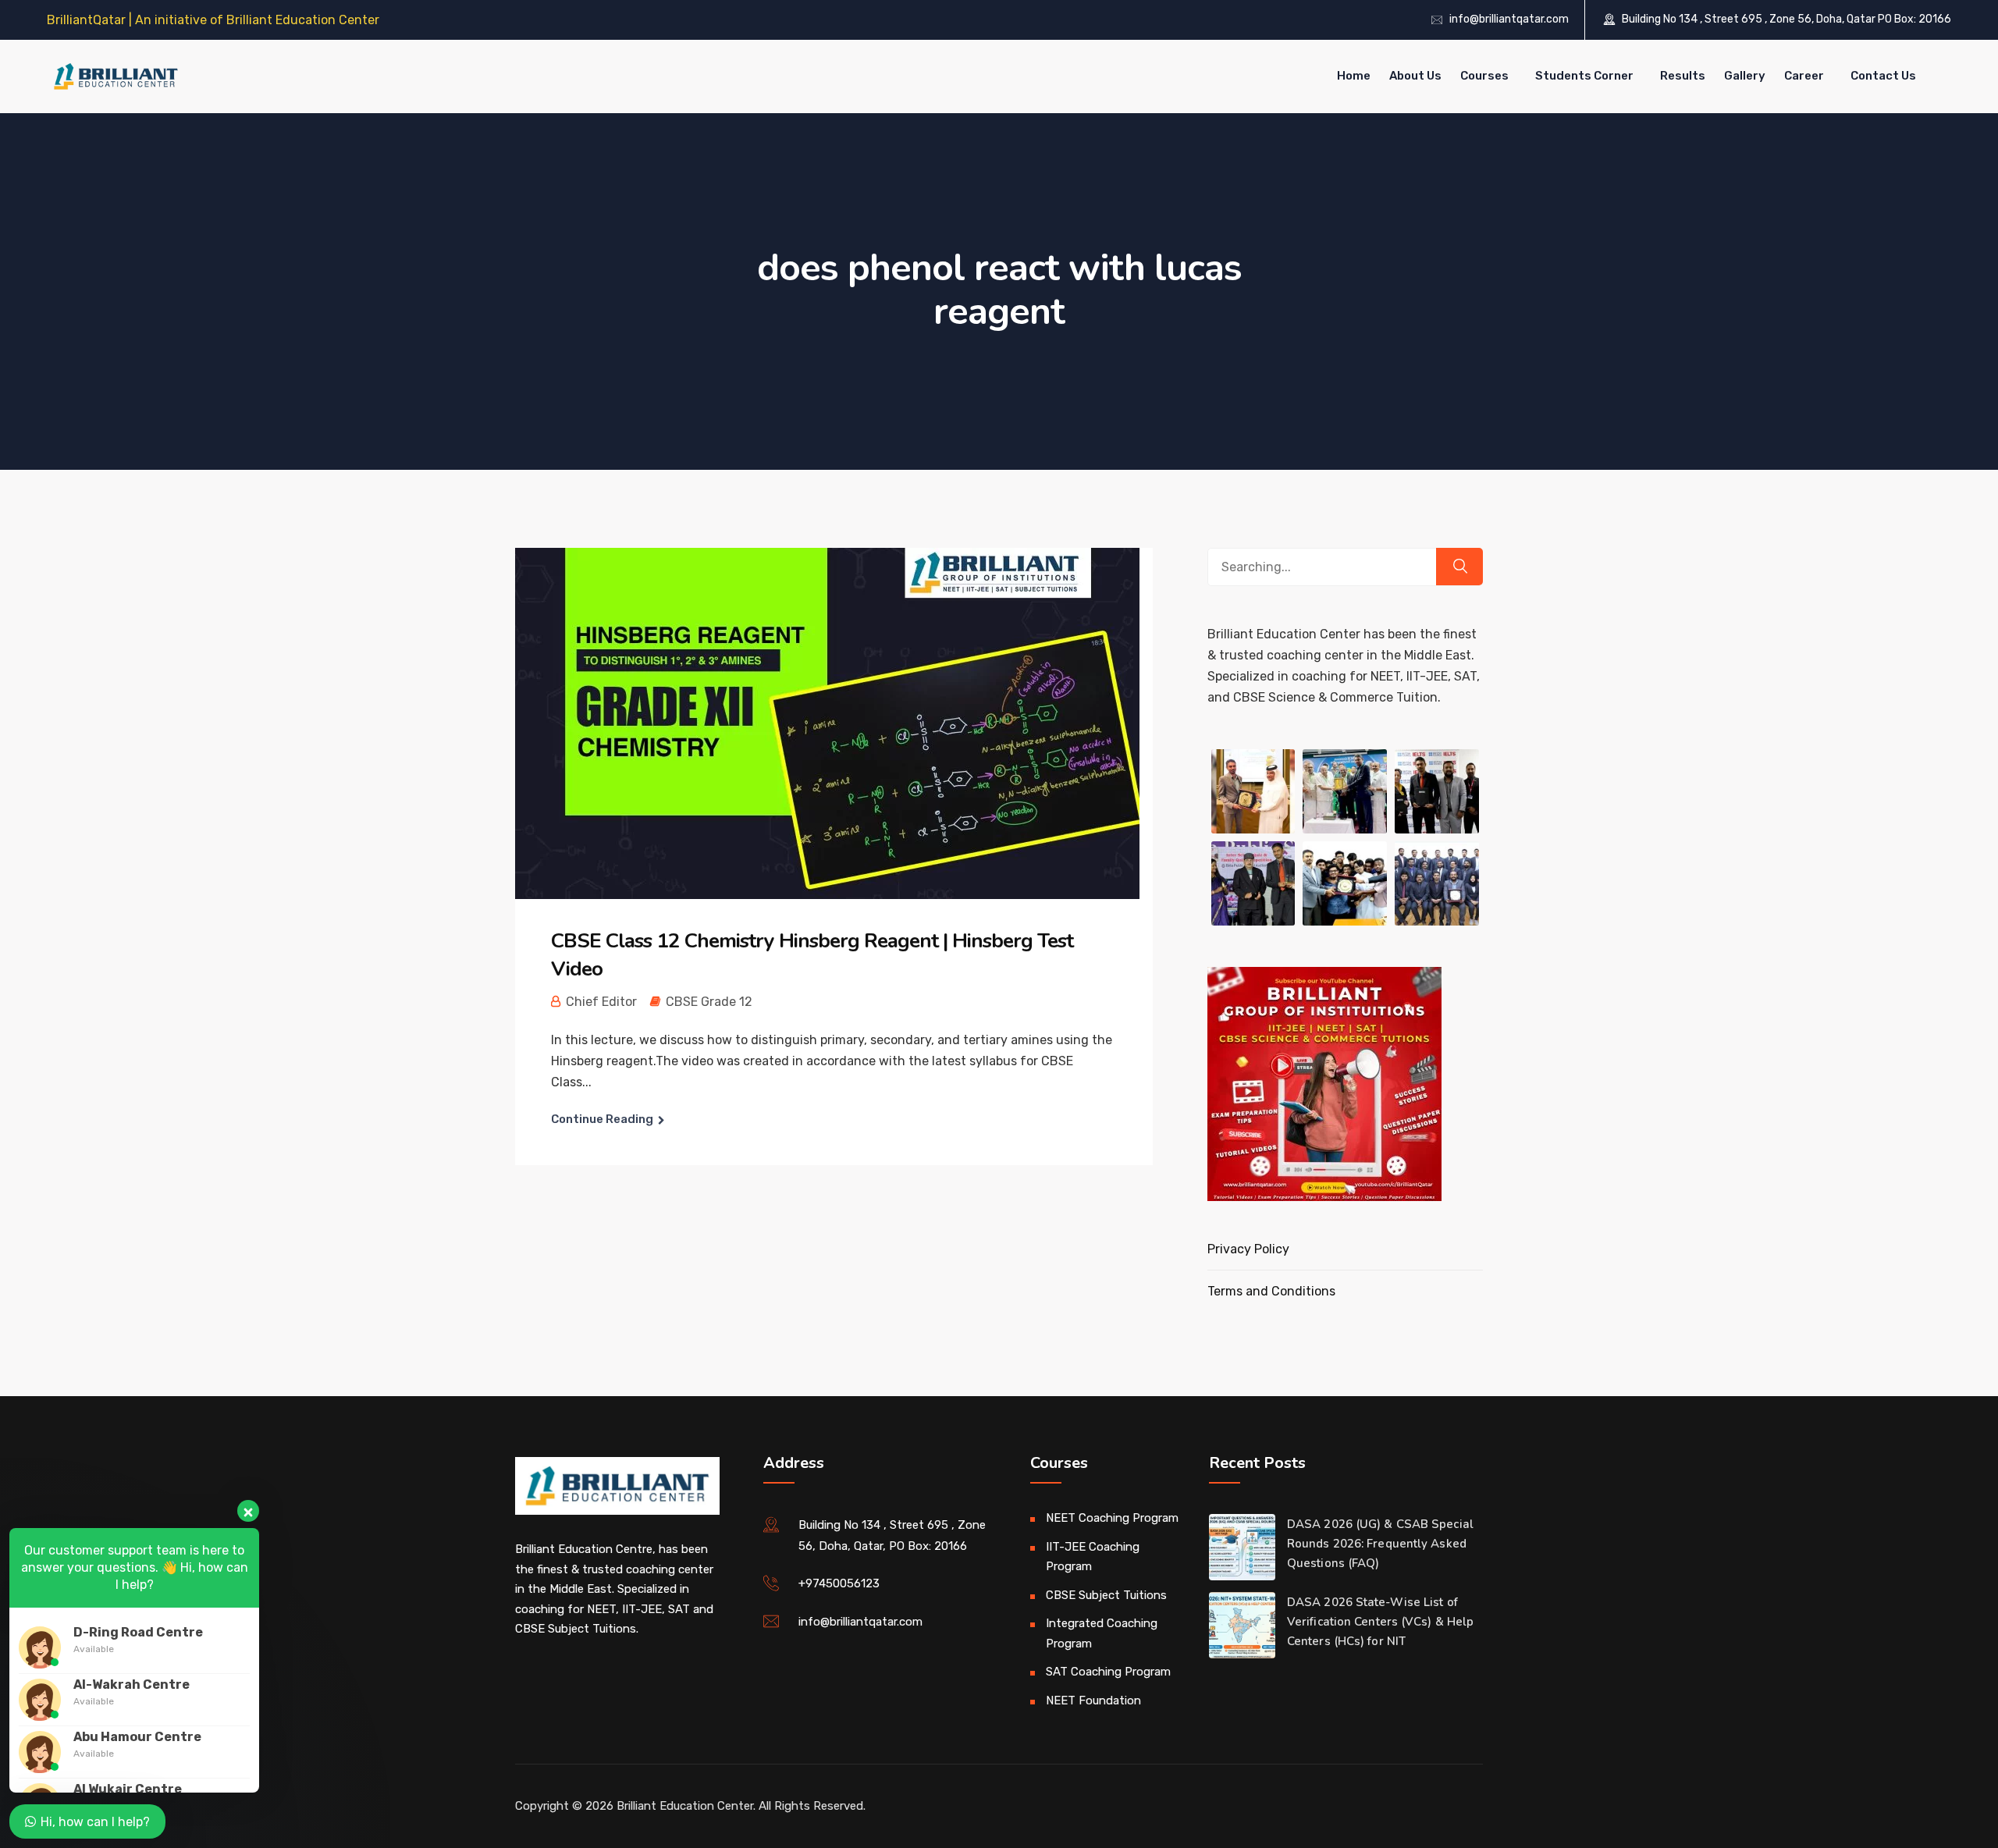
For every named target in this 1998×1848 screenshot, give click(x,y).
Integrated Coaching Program (1102, 1633)
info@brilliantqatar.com (1509, 19)
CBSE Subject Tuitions (1106, 1595)
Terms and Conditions (1271, 1291)
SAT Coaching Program (1108, 1672)
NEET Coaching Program (1112, 1518)
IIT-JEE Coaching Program (1093, 1557)
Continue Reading (602, 1119)
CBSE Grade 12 (709, 1002)
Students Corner (1584, 76)
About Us (1415, 76)
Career (1804, 76)
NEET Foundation (1093, 1701)
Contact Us (1883, 76)
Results (1683, 76)
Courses (1484, 76)
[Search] (1459, 567)
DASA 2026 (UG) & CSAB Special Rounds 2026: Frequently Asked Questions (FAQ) (1380, 1544)
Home (1354, 76)
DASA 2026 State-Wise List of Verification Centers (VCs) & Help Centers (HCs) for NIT (1380, 1622)
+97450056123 (839, 1583)
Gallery (1745, 76)
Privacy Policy (1248, 1249)
